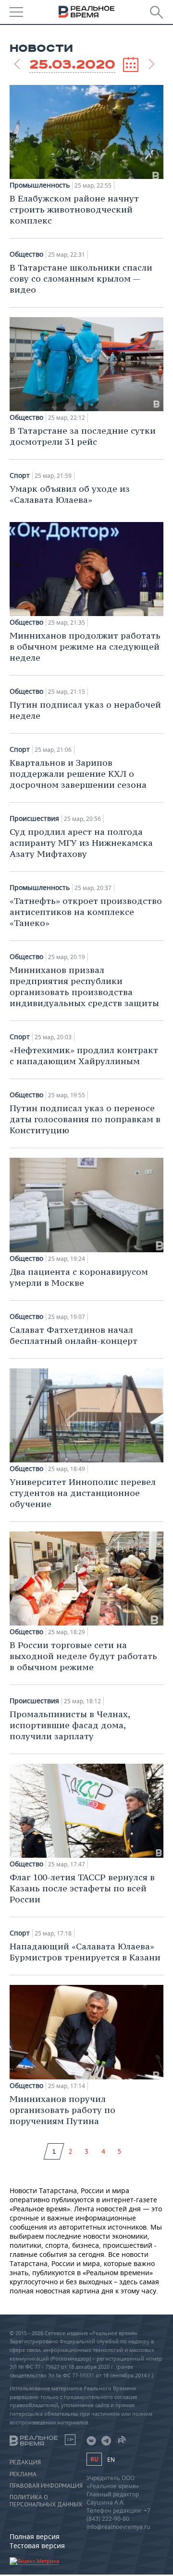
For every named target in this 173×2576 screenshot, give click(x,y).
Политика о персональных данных (46, 2501)
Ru (94, 2459)
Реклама (23, 2474)
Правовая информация (46, 2486)
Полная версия (35, 2536)
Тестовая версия (37, 2546)
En (111, 2460)
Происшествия (34, 819)
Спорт (20, 475)
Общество (26, 254)
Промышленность (40, 185)
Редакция (25, 2462)
